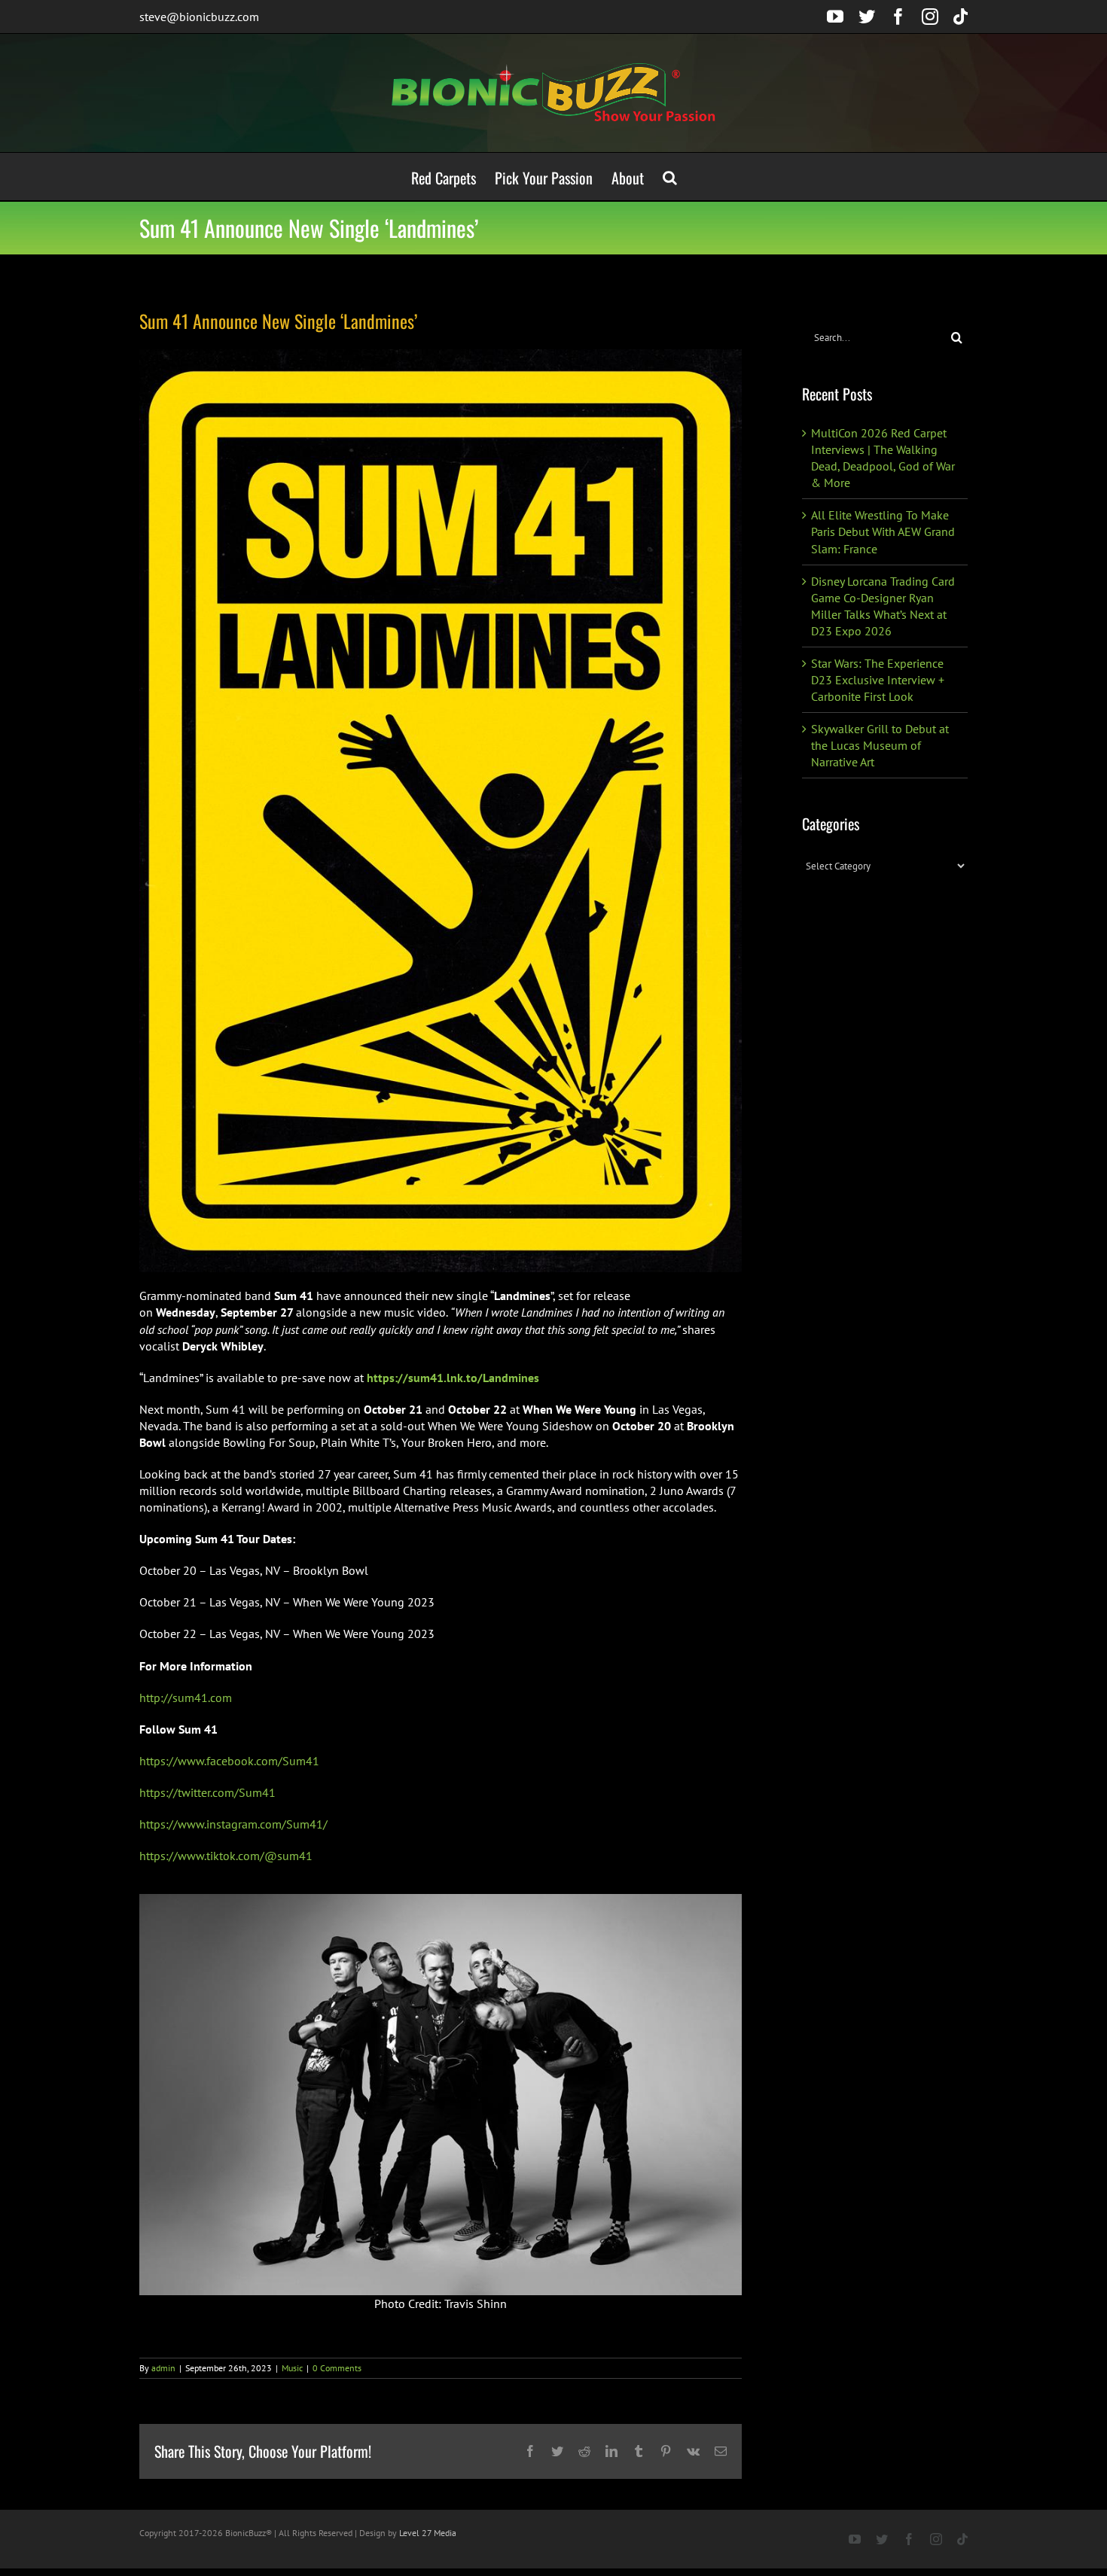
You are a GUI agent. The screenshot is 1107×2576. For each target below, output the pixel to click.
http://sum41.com (186, 1698)
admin (163, 2368)
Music (292, 2368)
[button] (670, 177)
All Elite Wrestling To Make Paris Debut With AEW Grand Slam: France (883, 531)
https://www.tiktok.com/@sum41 (226, 1856)
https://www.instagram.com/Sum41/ (233, 1824)
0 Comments (337, 2368)
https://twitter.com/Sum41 (207, 1792)
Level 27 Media (428, 2533)
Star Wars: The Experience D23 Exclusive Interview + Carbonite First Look (878, 680)
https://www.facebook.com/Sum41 (229, 1761)
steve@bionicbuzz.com (199, 17)
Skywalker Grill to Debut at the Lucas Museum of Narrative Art (880, 745)
